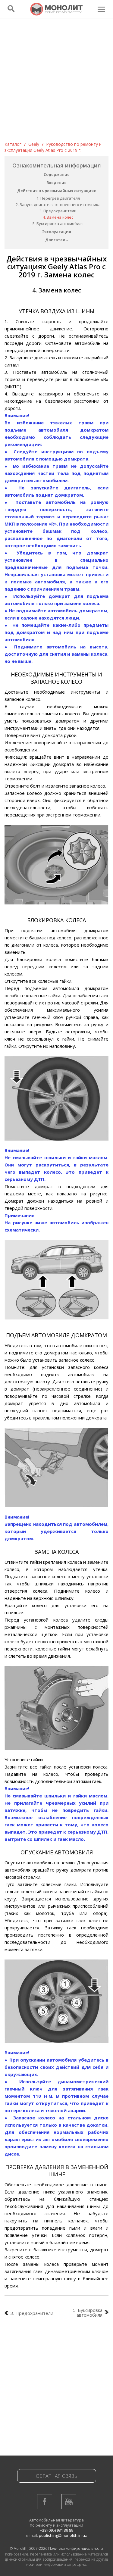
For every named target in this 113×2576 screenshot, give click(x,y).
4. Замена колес (58, 217)
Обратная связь (56, 2476)
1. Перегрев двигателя (58, 198)
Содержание (57, 174)
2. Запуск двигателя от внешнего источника (58, 205)
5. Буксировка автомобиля (58, 223)
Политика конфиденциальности (76, 2548)
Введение (56, 183)
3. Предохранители (58, 211)
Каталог (13, 144)
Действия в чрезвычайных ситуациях (56, 191)
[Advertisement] (56, 82)
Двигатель (56, 240)
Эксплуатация (57, 232)
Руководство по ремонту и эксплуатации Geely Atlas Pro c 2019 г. (53, 147)
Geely (34, 144)
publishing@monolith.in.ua (63, 2535)
